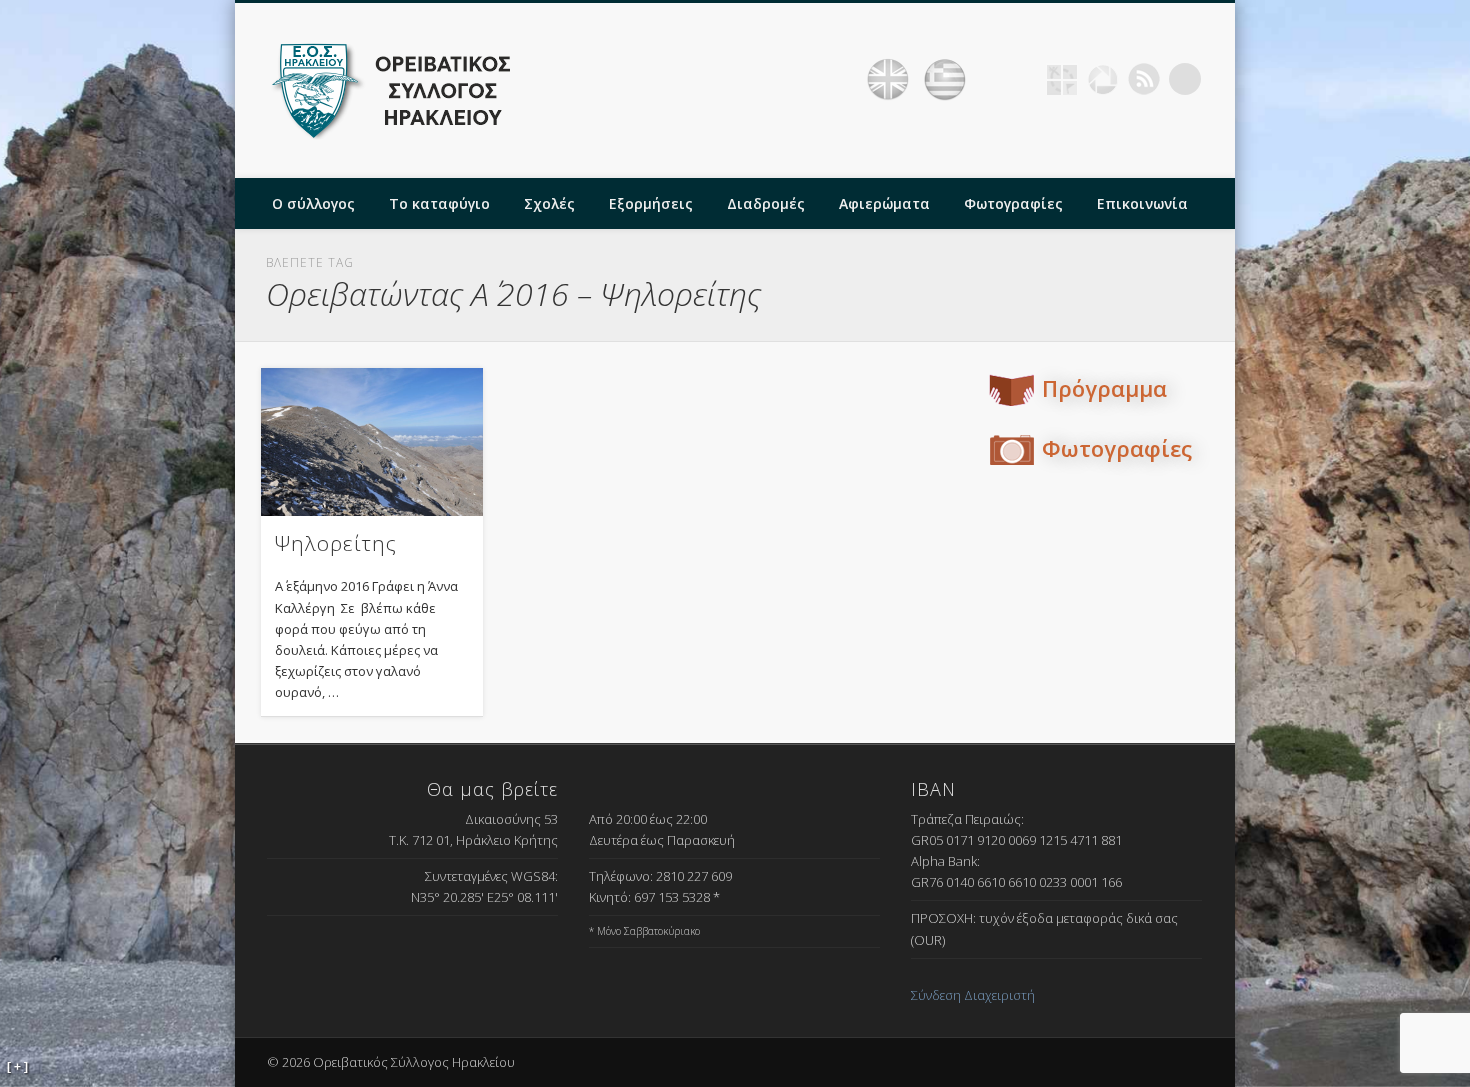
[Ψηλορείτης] (372, 441)
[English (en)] (888, 80)
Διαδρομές (766, 203)
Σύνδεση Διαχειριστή (973, 995)
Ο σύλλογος (313, 203)
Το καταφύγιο (439, 203)
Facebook (1021, 79)
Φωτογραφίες (1013, 203)
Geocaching (1062, 79)
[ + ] (17, 1067)
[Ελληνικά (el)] (945, 80)
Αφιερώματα (884, 203)
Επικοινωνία (1142, 203)
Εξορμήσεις (651, 203)
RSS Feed (1144, 79)
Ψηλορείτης (336, 543)
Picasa (1103, 79)
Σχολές (549, 203)
